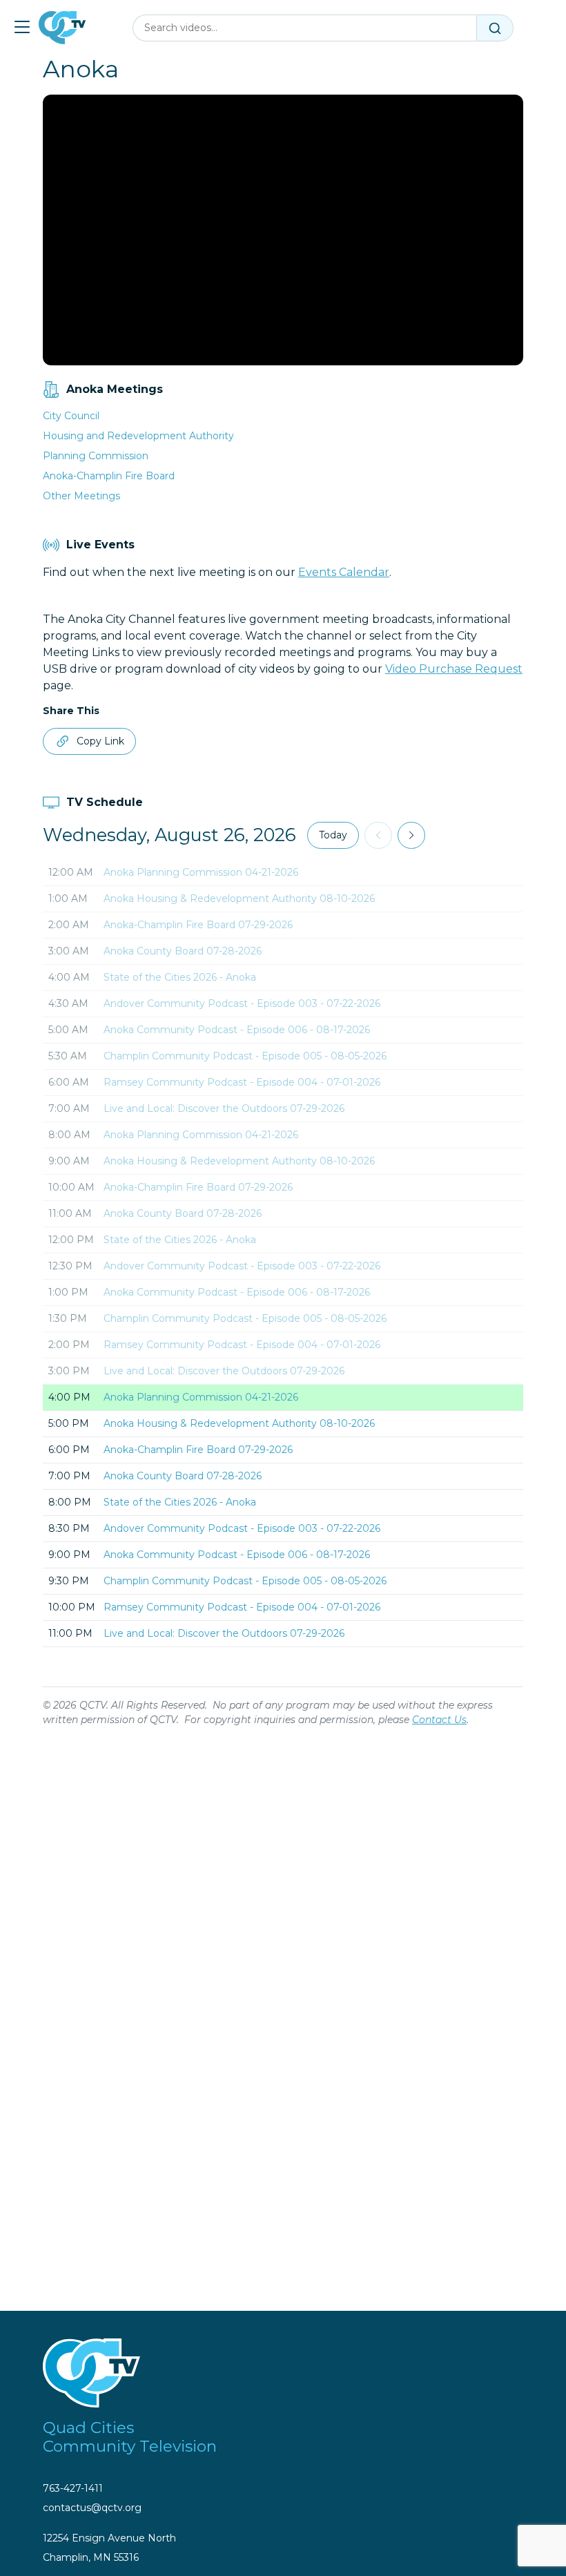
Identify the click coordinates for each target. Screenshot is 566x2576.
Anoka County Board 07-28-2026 (183, 951)
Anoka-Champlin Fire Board (109, 476)
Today (333, 835)
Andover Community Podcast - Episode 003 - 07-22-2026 (242, 1003)
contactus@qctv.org (92, 2508)
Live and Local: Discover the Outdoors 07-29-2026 (224, 1108)
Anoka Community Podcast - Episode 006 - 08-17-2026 (237, 1030)
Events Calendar (344, 572)
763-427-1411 (73, 2488)
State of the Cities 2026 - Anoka (180, 977)
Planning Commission (96, 456)
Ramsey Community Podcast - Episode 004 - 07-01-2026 (242, 1082)
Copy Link (100, 741)
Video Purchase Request (454, 669)
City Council (71, 416)
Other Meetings (81, 496)
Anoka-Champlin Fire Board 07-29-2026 (198, 925)
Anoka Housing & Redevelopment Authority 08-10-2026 (239, 898)
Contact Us (439, 1720)
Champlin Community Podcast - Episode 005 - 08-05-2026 (245, 1056)
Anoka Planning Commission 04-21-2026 (201, 872)
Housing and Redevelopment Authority (138, 436)
